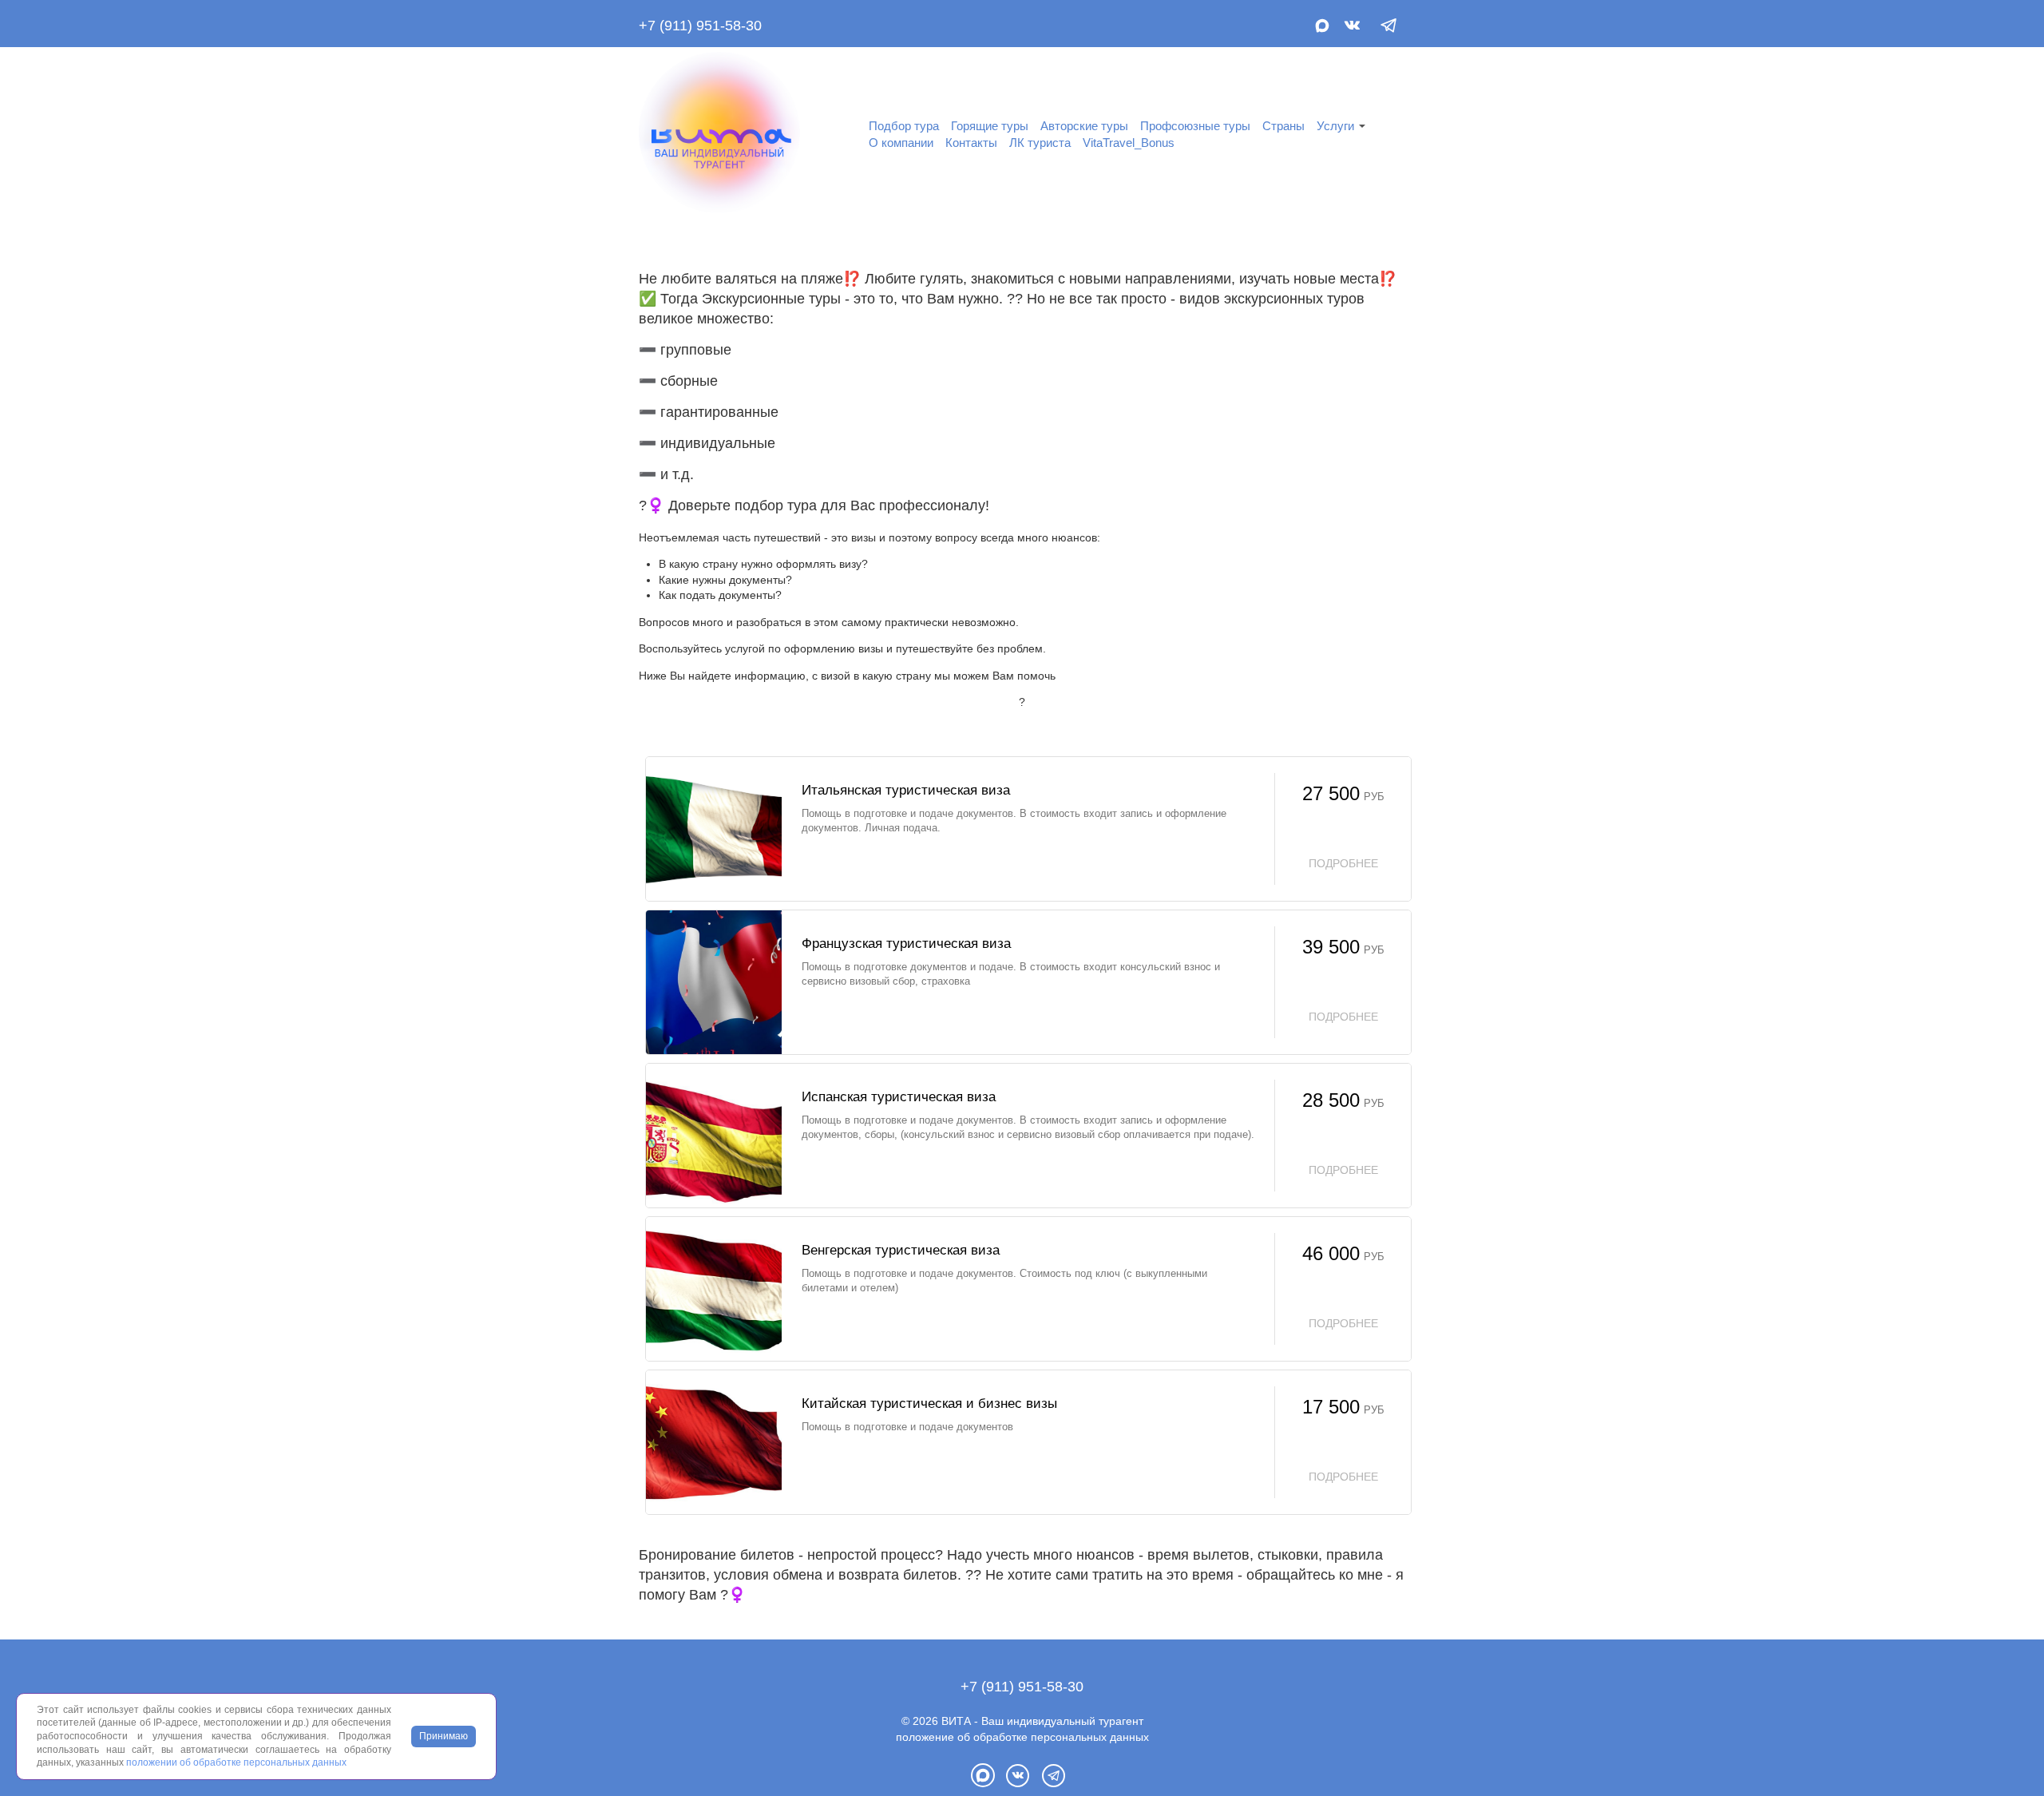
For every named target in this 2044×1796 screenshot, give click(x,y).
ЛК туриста (1040, 143)
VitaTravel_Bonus (1129, 143)
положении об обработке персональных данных (236, 1762)
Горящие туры (990, 126)
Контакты (971, 143)
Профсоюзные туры (1195, 126)
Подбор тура (904, 126)
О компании (901, 143)
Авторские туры (1084, 126)
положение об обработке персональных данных (1022, 1737)
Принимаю (444, 1736)
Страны (1283, 126)
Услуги (1335, 126)
